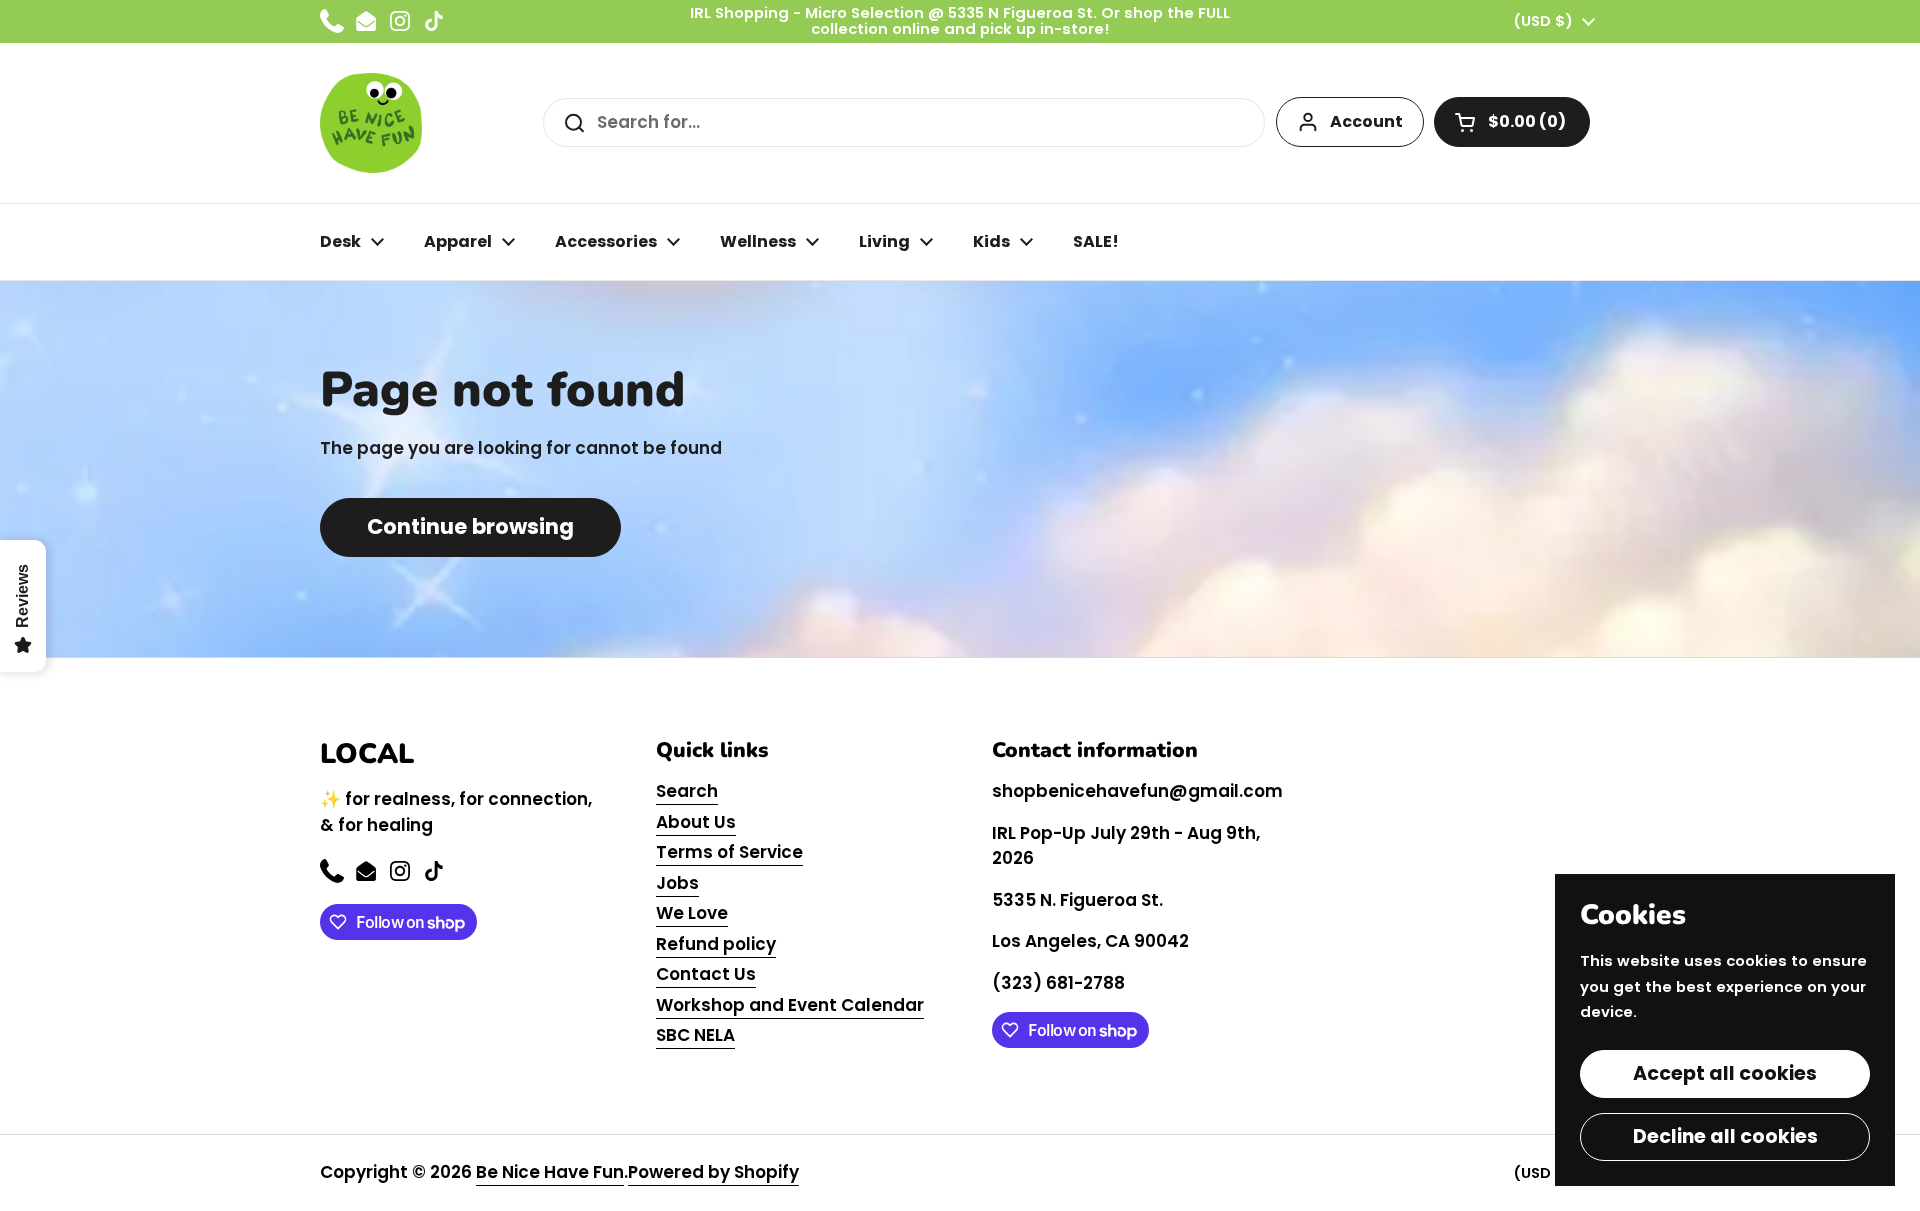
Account (1366, 121)
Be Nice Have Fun (550, 1172)
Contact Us (706, 974)
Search (687, 791)
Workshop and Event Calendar (790, 1005)
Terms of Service (729, 852)
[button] (1512, 122)
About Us (696, 822)
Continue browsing (470, 526)
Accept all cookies (1725, 1073)
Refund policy (716, 944)
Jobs (677, 883)
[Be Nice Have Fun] (371, 123)
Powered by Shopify (713, 1172)
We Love (692, 913)
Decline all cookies (1725, 1136)
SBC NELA (695, 1035)
